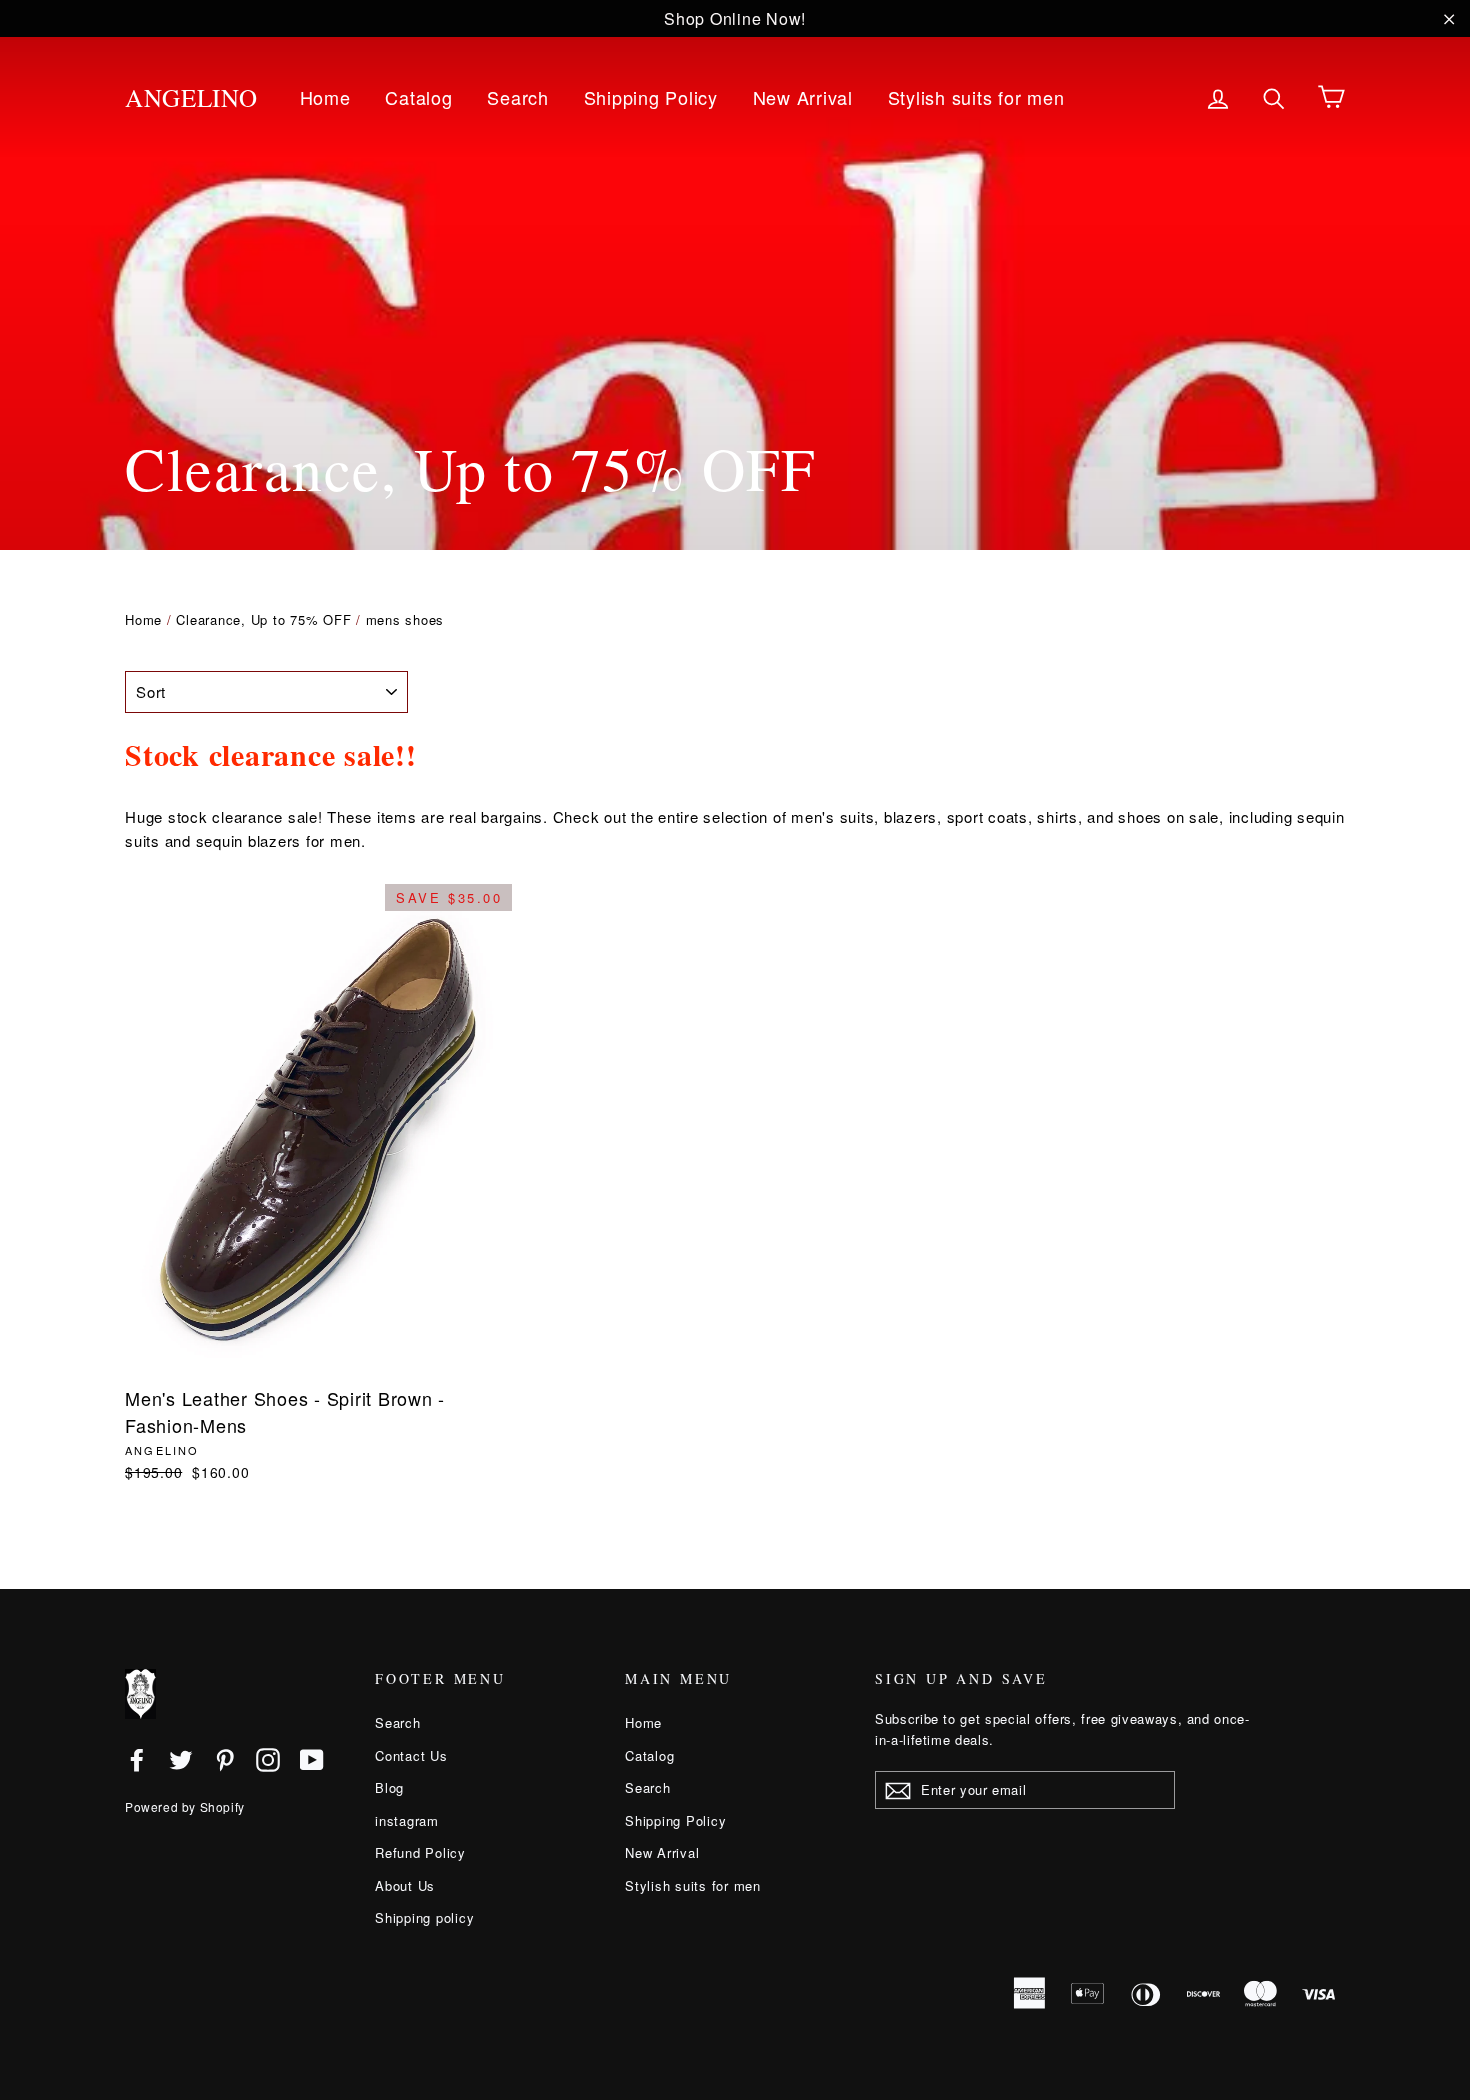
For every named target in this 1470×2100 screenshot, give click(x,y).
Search (518, 97)
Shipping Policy (651, 97)
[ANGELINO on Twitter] (181, 1759)
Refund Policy (420, 1852)
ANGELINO (191, 97)
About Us (405, 1885)
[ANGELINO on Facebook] (137, 1759)
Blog (389, 1787)
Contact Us (411, 1755)
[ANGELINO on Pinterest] (225, 1759)
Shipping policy (424, 1917)
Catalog (418, 97)
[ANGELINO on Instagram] (268, 1759)
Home (325, 97)
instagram (407, 1820)
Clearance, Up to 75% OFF (263, 619)
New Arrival (803, 97)
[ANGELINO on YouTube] (312, 1759)
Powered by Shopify (185, 1806)
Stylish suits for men (976, 97)
